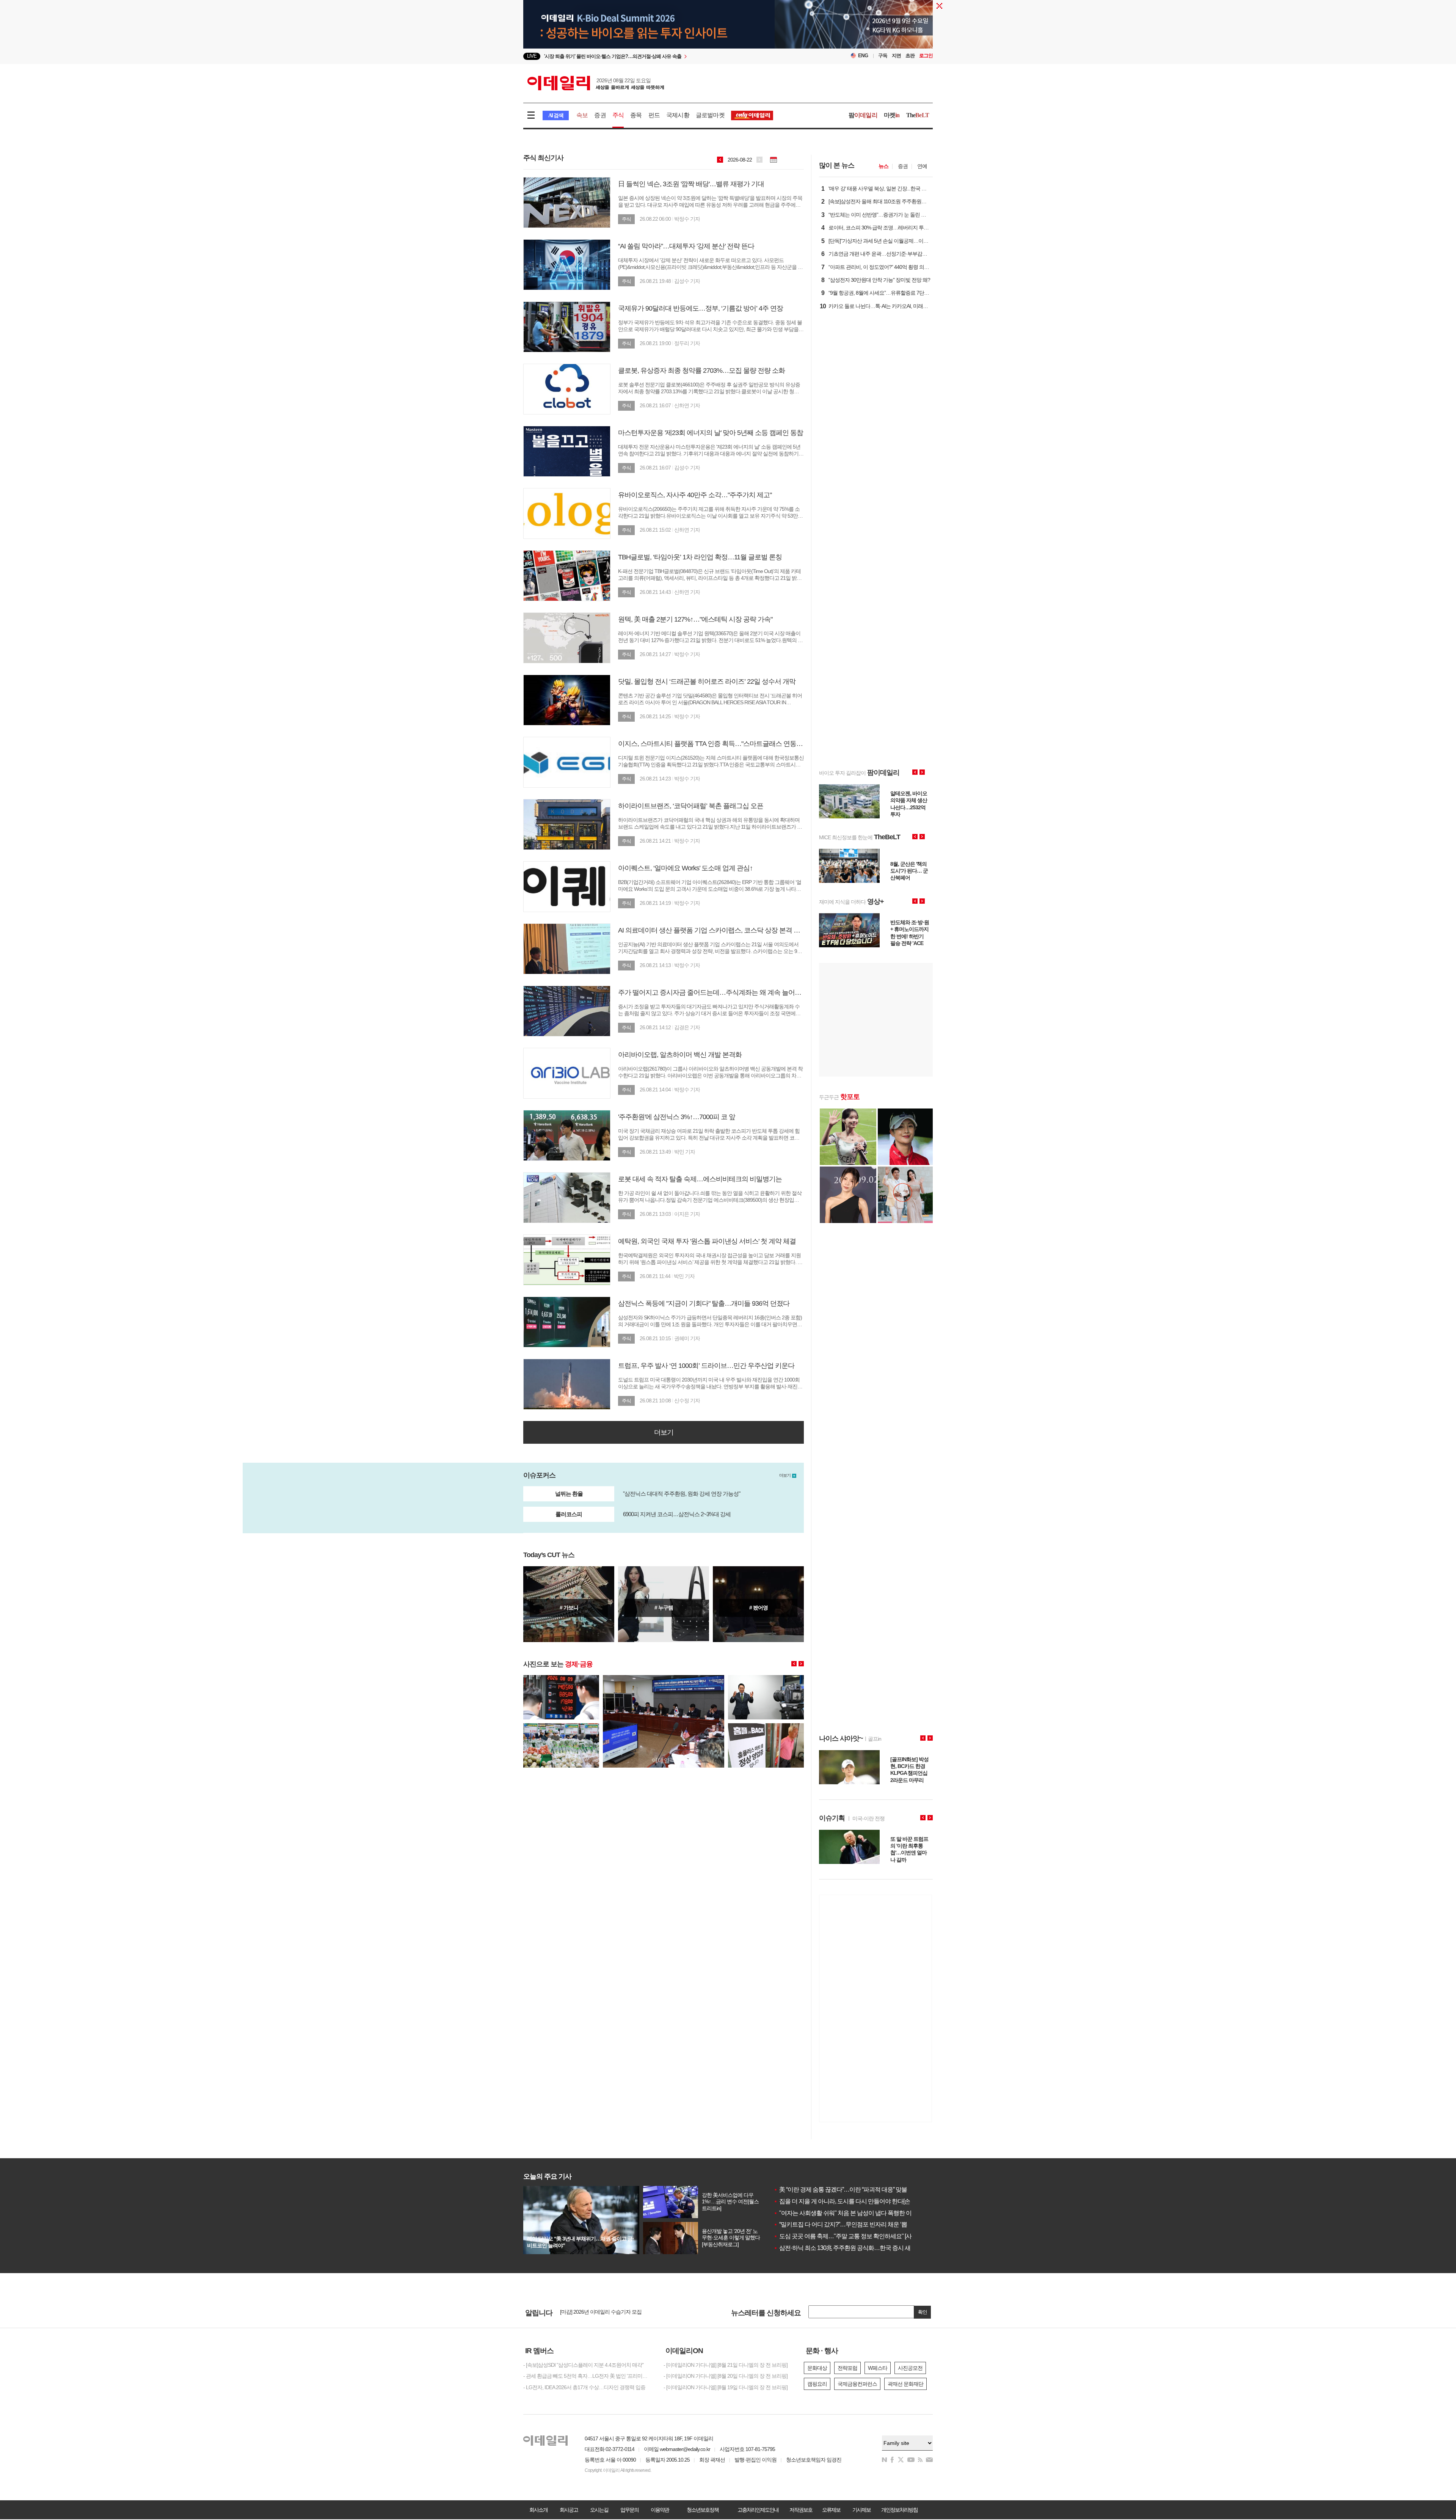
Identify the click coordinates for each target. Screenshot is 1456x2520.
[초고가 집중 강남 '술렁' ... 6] (561, 1726)
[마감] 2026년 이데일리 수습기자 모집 (601, 2312)
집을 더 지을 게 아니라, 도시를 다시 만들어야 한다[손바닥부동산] (857, 2201)
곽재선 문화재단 (905, 2384)
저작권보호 (801, 2510)
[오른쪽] (801, 1664)
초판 (910, 56)
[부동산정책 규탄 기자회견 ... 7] (664, 1678)
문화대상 (817, 2368)
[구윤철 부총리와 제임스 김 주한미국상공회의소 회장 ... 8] (766, 1678)
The (918, 115)
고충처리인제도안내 (758, 2510)
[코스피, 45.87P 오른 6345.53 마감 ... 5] (561, 1678)
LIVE (532, 56)
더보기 (664, 1432)
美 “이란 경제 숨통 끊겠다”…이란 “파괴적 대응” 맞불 (840, 2189)
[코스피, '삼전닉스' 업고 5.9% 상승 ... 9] (766, 1726)
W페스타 (878, 2368)
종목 (636, 115)
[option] (666, 57)
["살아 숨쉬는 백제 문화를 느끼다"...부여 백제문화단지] (569, 1604)
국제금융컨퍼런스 (857, 2384)
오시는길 (599, 2510)
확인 (923, 2312)
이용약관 (660, 2510)
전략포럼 (847, 2368)
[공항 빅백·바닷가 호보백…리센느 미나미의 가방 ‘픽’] (664, 1604)
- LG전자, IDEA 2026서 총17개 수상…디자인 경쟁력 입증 (584, 2387)
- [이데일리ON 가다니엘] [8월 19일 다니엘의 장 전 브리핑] (726, 2387)
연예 (922, 166)
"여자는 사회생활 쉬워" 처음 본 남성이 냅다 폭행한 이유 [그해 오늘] (859, 2213)
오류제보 (831, 2510)
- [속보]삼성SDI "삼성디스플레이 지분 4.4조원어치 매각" (583, 2365)
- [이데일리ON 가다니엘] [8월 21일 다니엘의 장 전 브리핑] (726, 2365)
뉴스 (883, 166)
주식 (618, 115)
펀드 (654, 115)
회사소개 (538, 2510)
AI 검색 (556, 115)
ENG (863, 56)
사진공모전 (910, 2368)
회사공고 (569, 2510)
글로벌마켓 (710, 115)
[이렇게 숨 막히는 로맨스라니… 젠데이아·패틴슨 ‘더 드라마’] (758, 1604)
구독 (883, 56)
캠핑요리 (817, 2384)
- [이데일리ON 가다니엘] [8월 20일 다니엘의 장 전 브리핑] (726, 2376)
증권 (600, 115)
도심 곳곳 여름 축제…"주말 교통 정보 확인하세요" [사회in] (848, 2236)
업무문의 (629, 2510)
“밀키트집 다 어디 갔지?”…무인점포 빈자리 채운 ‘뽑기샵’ (846, 2224)
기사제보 (861, 2510)
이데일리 (596, 83)
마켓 (892, 115)
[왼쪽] (794, 1664)
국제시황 (678, 115)
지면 (896, 56)
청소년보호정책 (703, 2510)
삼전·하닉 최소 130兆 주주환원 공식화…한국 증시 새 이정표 (851, 2248)
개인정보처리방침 (899, 2510)
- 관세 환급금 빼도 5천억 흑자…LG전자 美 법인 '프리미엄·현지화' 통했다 (588, 2376)
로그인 (926, 56)
